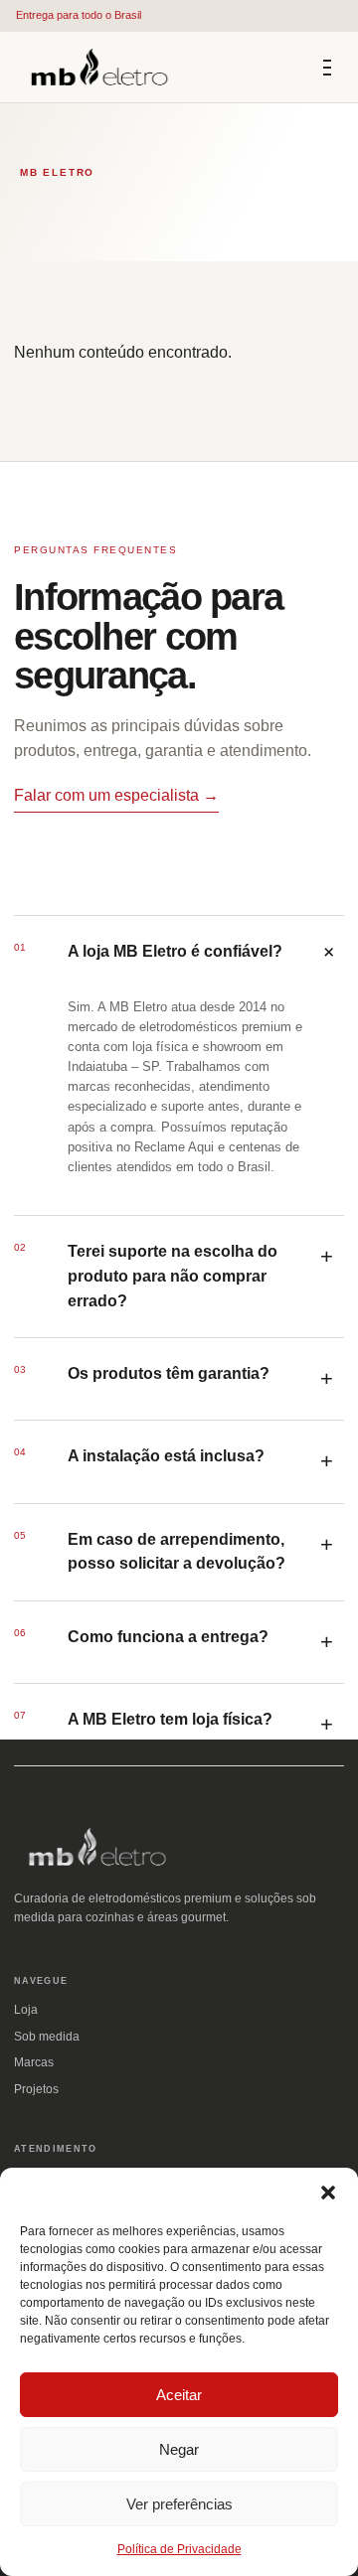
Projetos (36, 2089)
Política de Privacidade (179, 2549)
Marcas (34, 2062)
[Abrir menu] (327, 68)
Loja (26, 2010)
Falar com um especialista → (116, 795)
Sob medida (47, 2037)
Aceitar (179, 2395)
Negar (179, 2449)
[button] (328, 2193)
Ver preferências (179, 2504)
